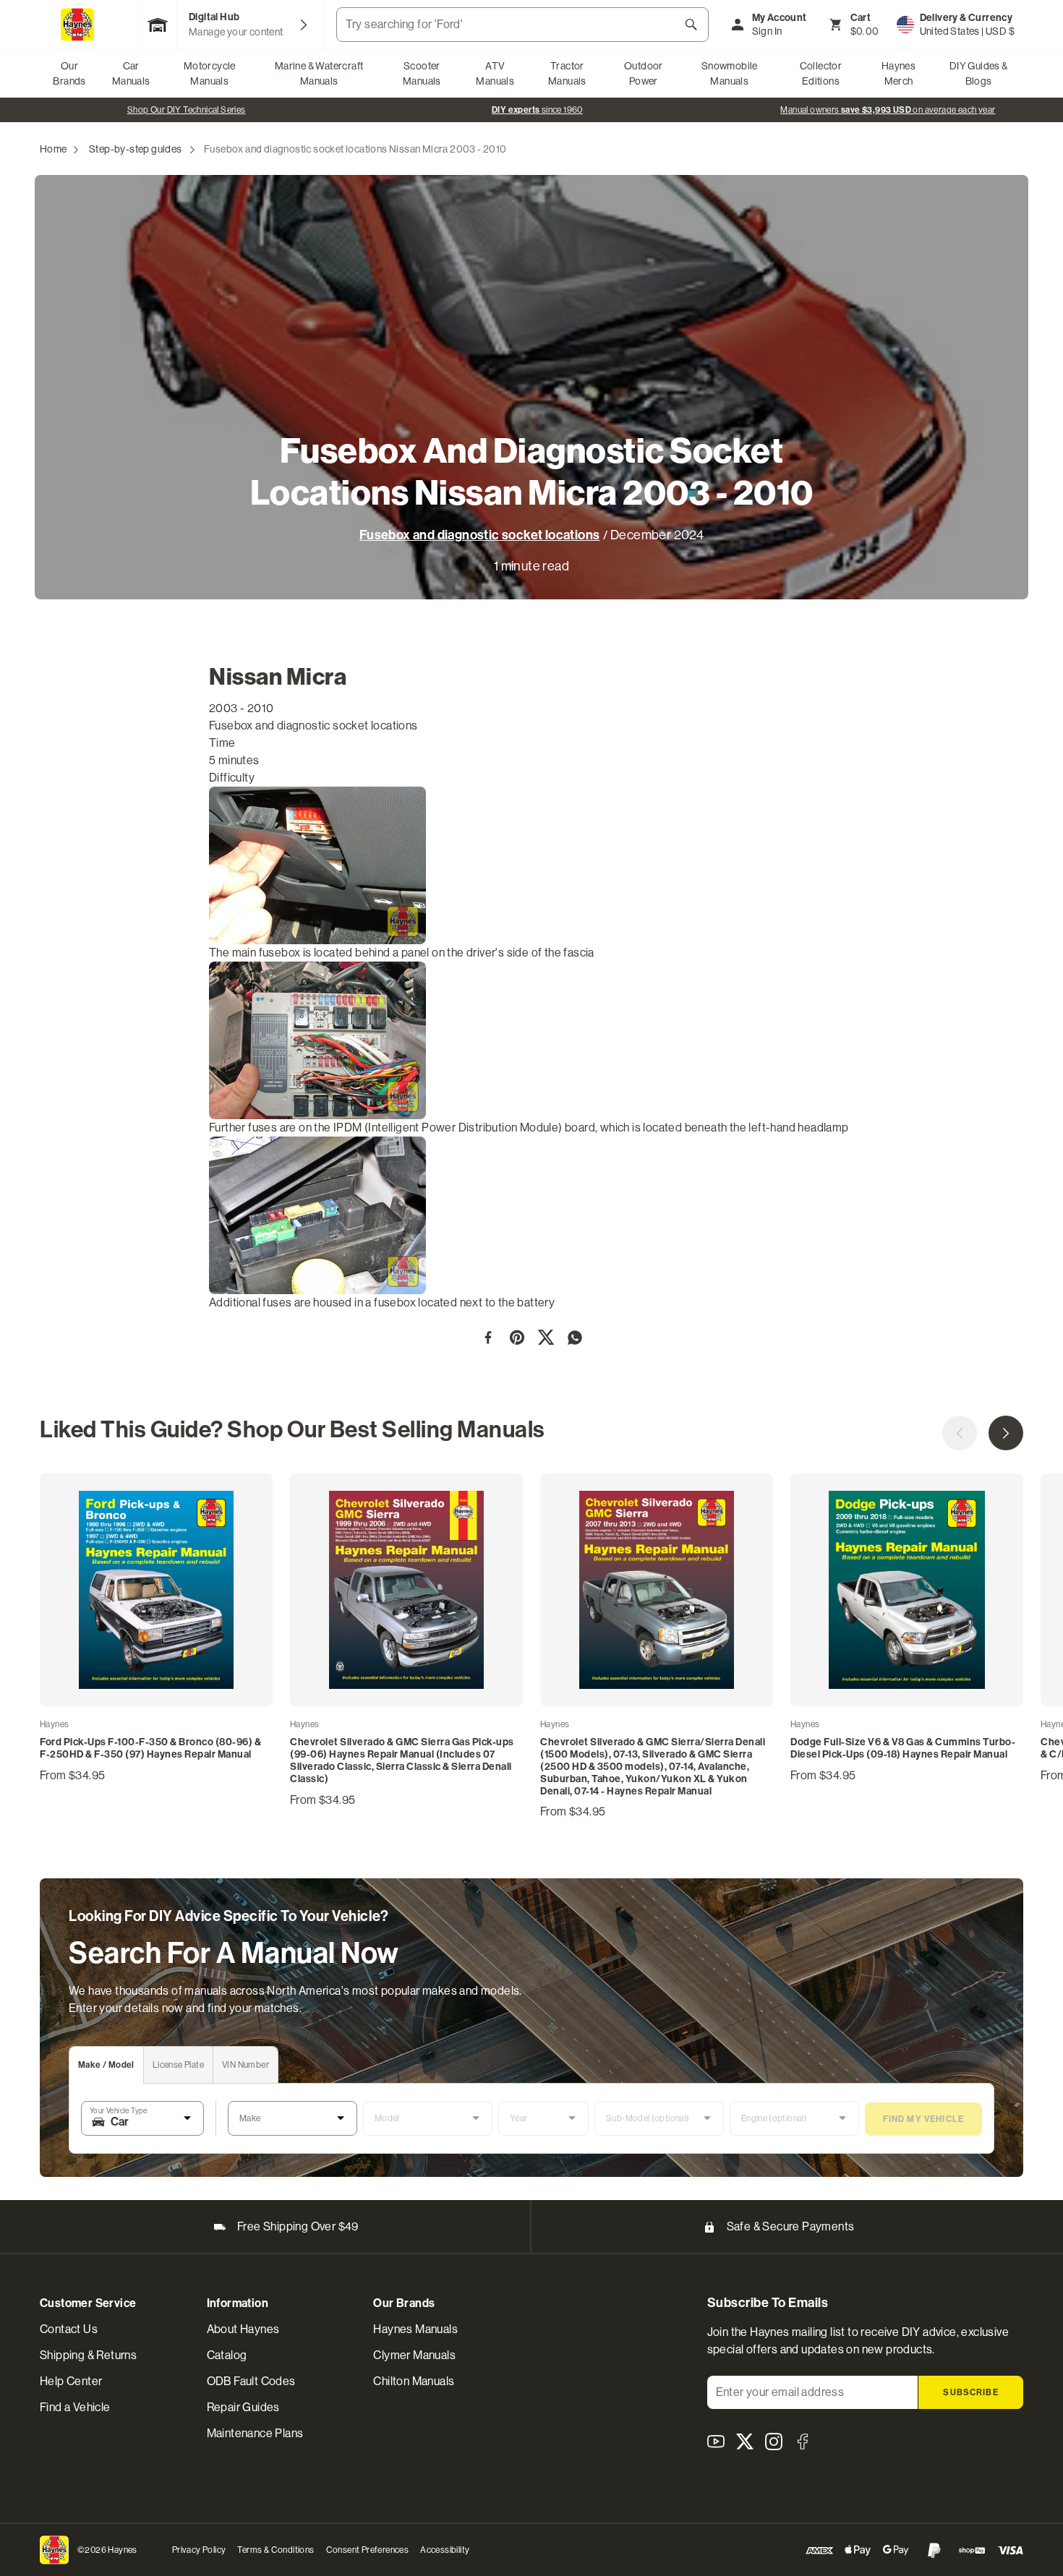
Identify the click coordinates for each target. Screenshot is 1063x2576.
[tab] (107, 2065)
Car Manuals (131, 73)
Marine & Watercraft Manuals (319, 73)
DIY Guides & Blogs (979, 73)
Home (54, 149)
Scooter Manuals (422, 73)
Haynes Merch (898, 73)
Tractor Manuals (567, 73)
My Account (780, 18)
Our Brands (69, 73)
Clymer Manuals (414, 2355)
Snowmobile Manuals (730, 73)
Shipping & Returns (88, 2355)
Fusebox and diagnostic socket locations (480, 535)
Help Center (71, 2381)
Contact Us (69, 2329)
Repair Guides (243, 2407)
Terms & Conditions (276, 2550)
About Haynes (243, 2329)
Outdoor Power (644, 73)
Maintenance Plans (255, 2433)
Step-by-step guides (136, 149)
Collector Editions (821, 73)
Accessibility (445, 2550)
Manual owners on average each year (536, 110)
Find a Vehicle (75, 2407)
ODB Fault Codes (251, 2381)
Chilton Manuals (414, 2381)
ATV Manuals (495, 73)
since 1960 (186, 110)
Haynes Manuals (415, 2329)
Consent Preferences (368, 2550)
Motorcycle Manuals (210, 73)
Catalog (227, 2355)
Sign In (767, 31)
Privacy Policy (199, 2550)
